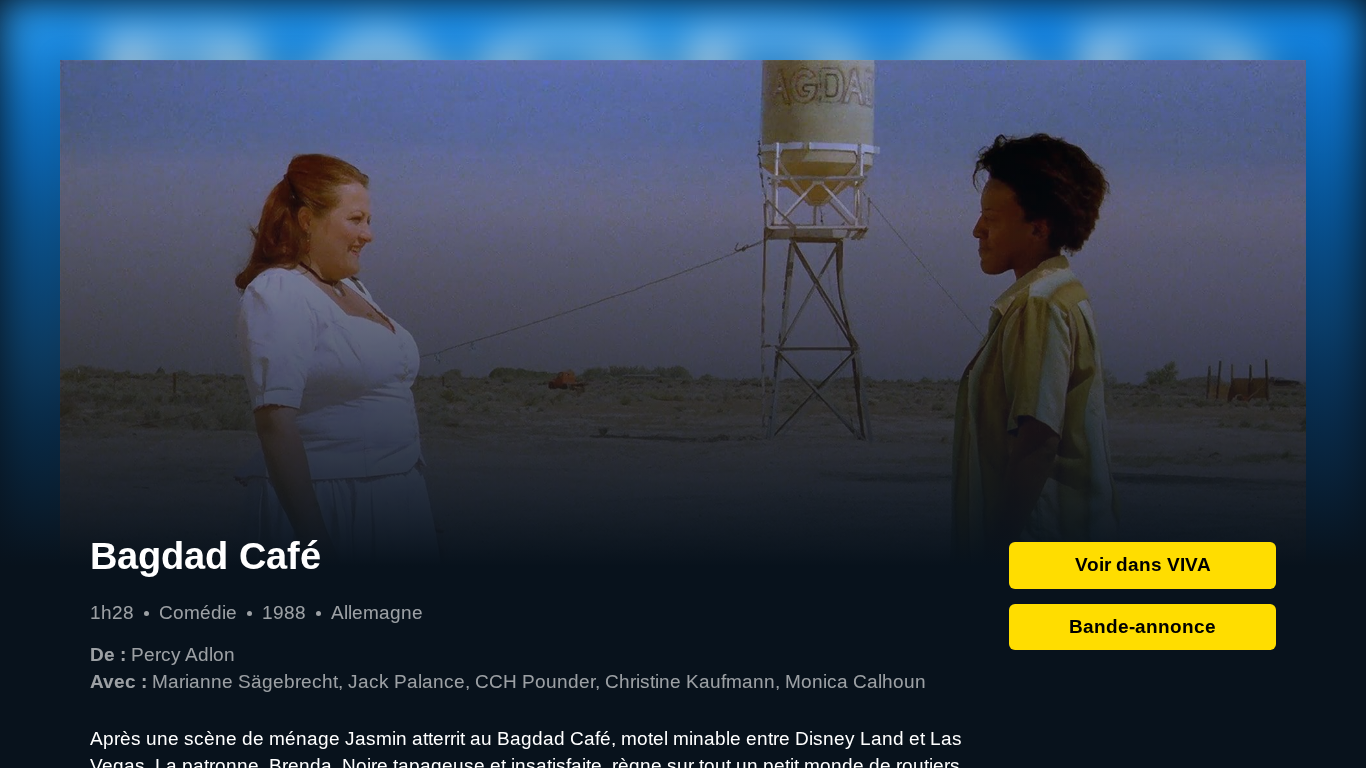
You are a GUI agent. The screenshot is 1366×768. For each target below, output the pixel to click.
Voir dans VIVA (1143, 564)
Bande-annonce (1142, 626)
